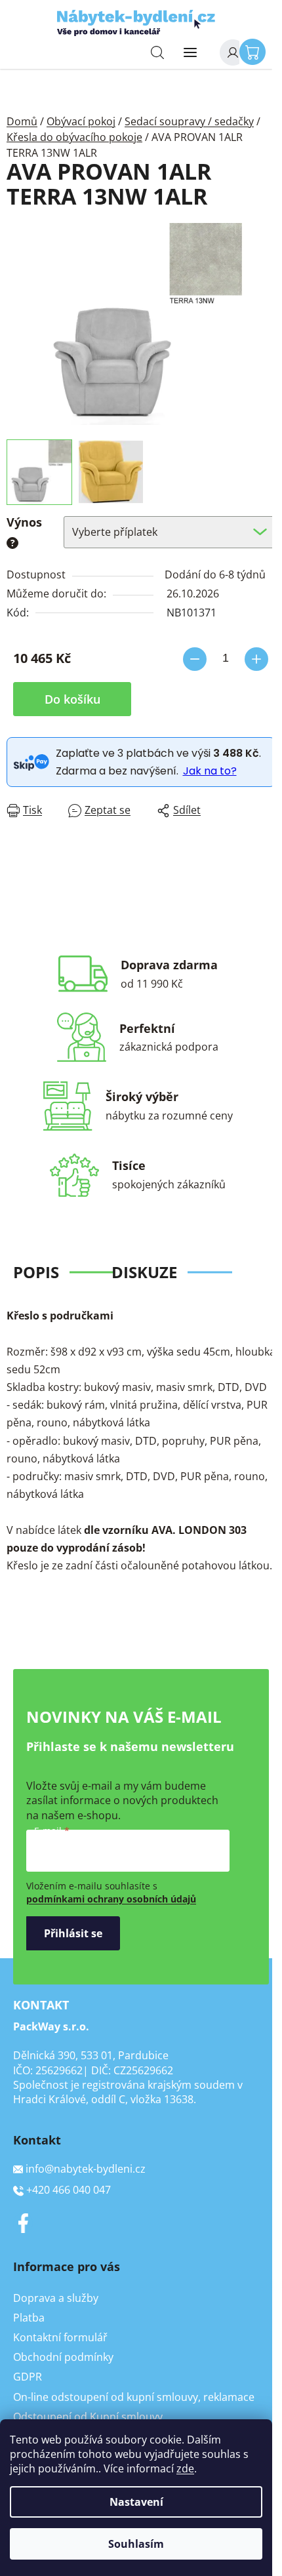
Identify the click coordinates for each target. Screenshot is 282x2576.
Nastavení (136, 2502)
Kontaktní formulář (60, 2337)
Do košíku (72, 699)
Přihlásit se (73, 1933)
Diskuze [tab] (144, 1272)
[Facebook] (23, 2223)
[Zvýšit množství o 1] (256, 659)
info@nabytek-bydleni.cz (86, 2169)
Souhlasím (136, 2544)
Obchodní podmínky (63, 2357)
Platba (29, 2318)
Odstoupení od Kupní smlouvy (88, 2417)
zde (185, 2468)
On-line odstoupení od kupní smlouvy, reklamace (134, 2397)
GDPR (28, 2377)
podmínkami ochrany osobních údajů (111, 1899)
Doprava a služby (56, 2298)
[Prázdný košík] (256, 51)
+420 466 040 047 (69, 2190)
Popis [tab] (36, 1272)
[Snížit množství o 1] (195, 659)
